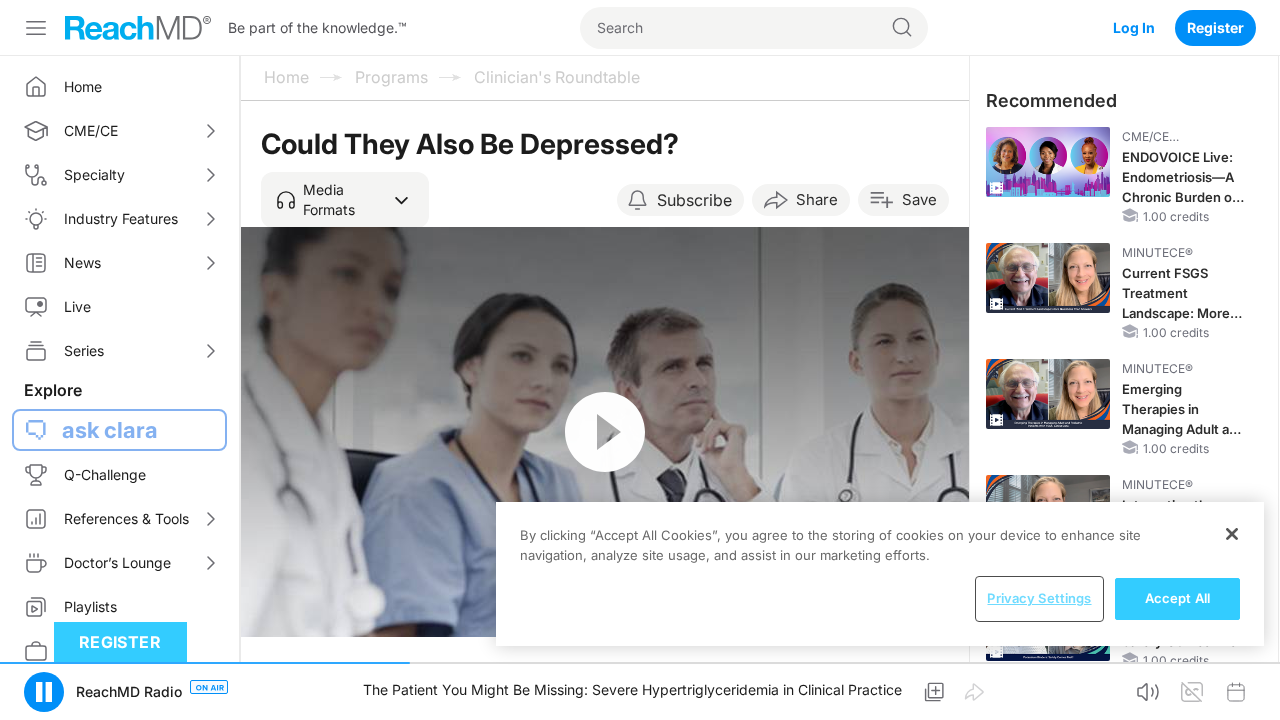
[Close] (1232, 534)
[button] (345, 200)
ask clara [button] (110, 430)
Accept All (1177, 598)
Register (1215, 27)
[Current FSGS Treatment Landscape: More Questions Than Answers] (1048, 278)
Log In (1134, 27)
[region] (880, 574)
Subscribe (694, 200)
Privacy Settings (1039, 598)
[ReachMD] (138, 28)
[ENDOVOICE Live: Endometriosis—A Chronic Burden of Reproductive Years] (1048, 162)
